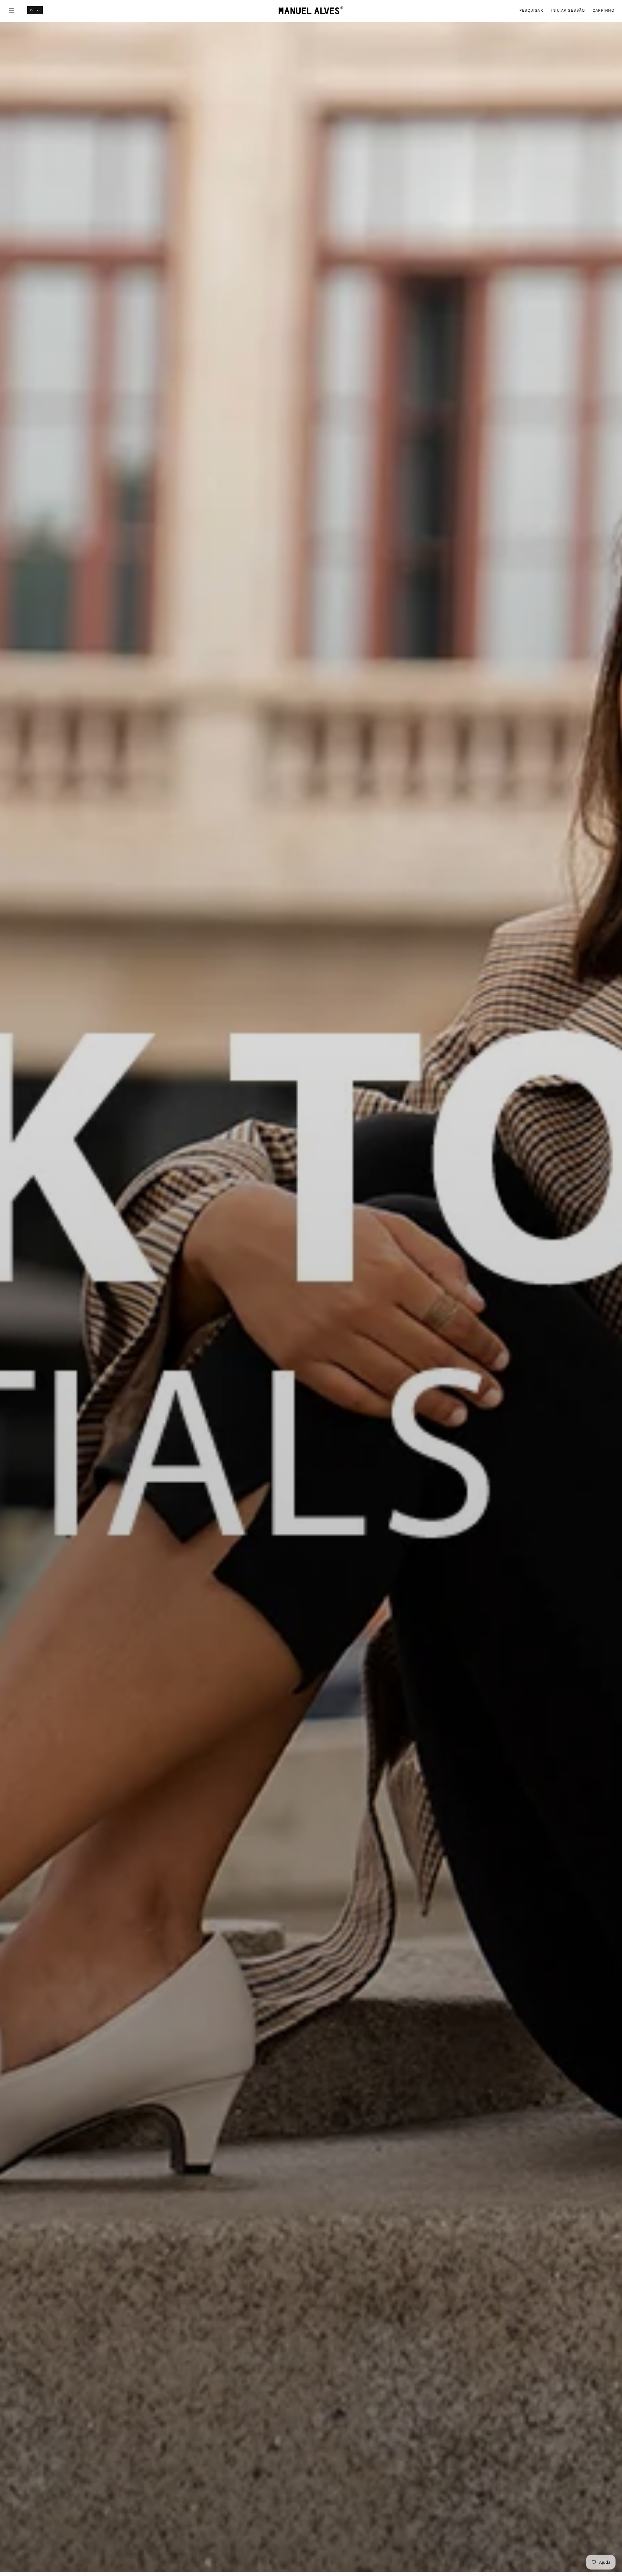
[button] (531, 10)
